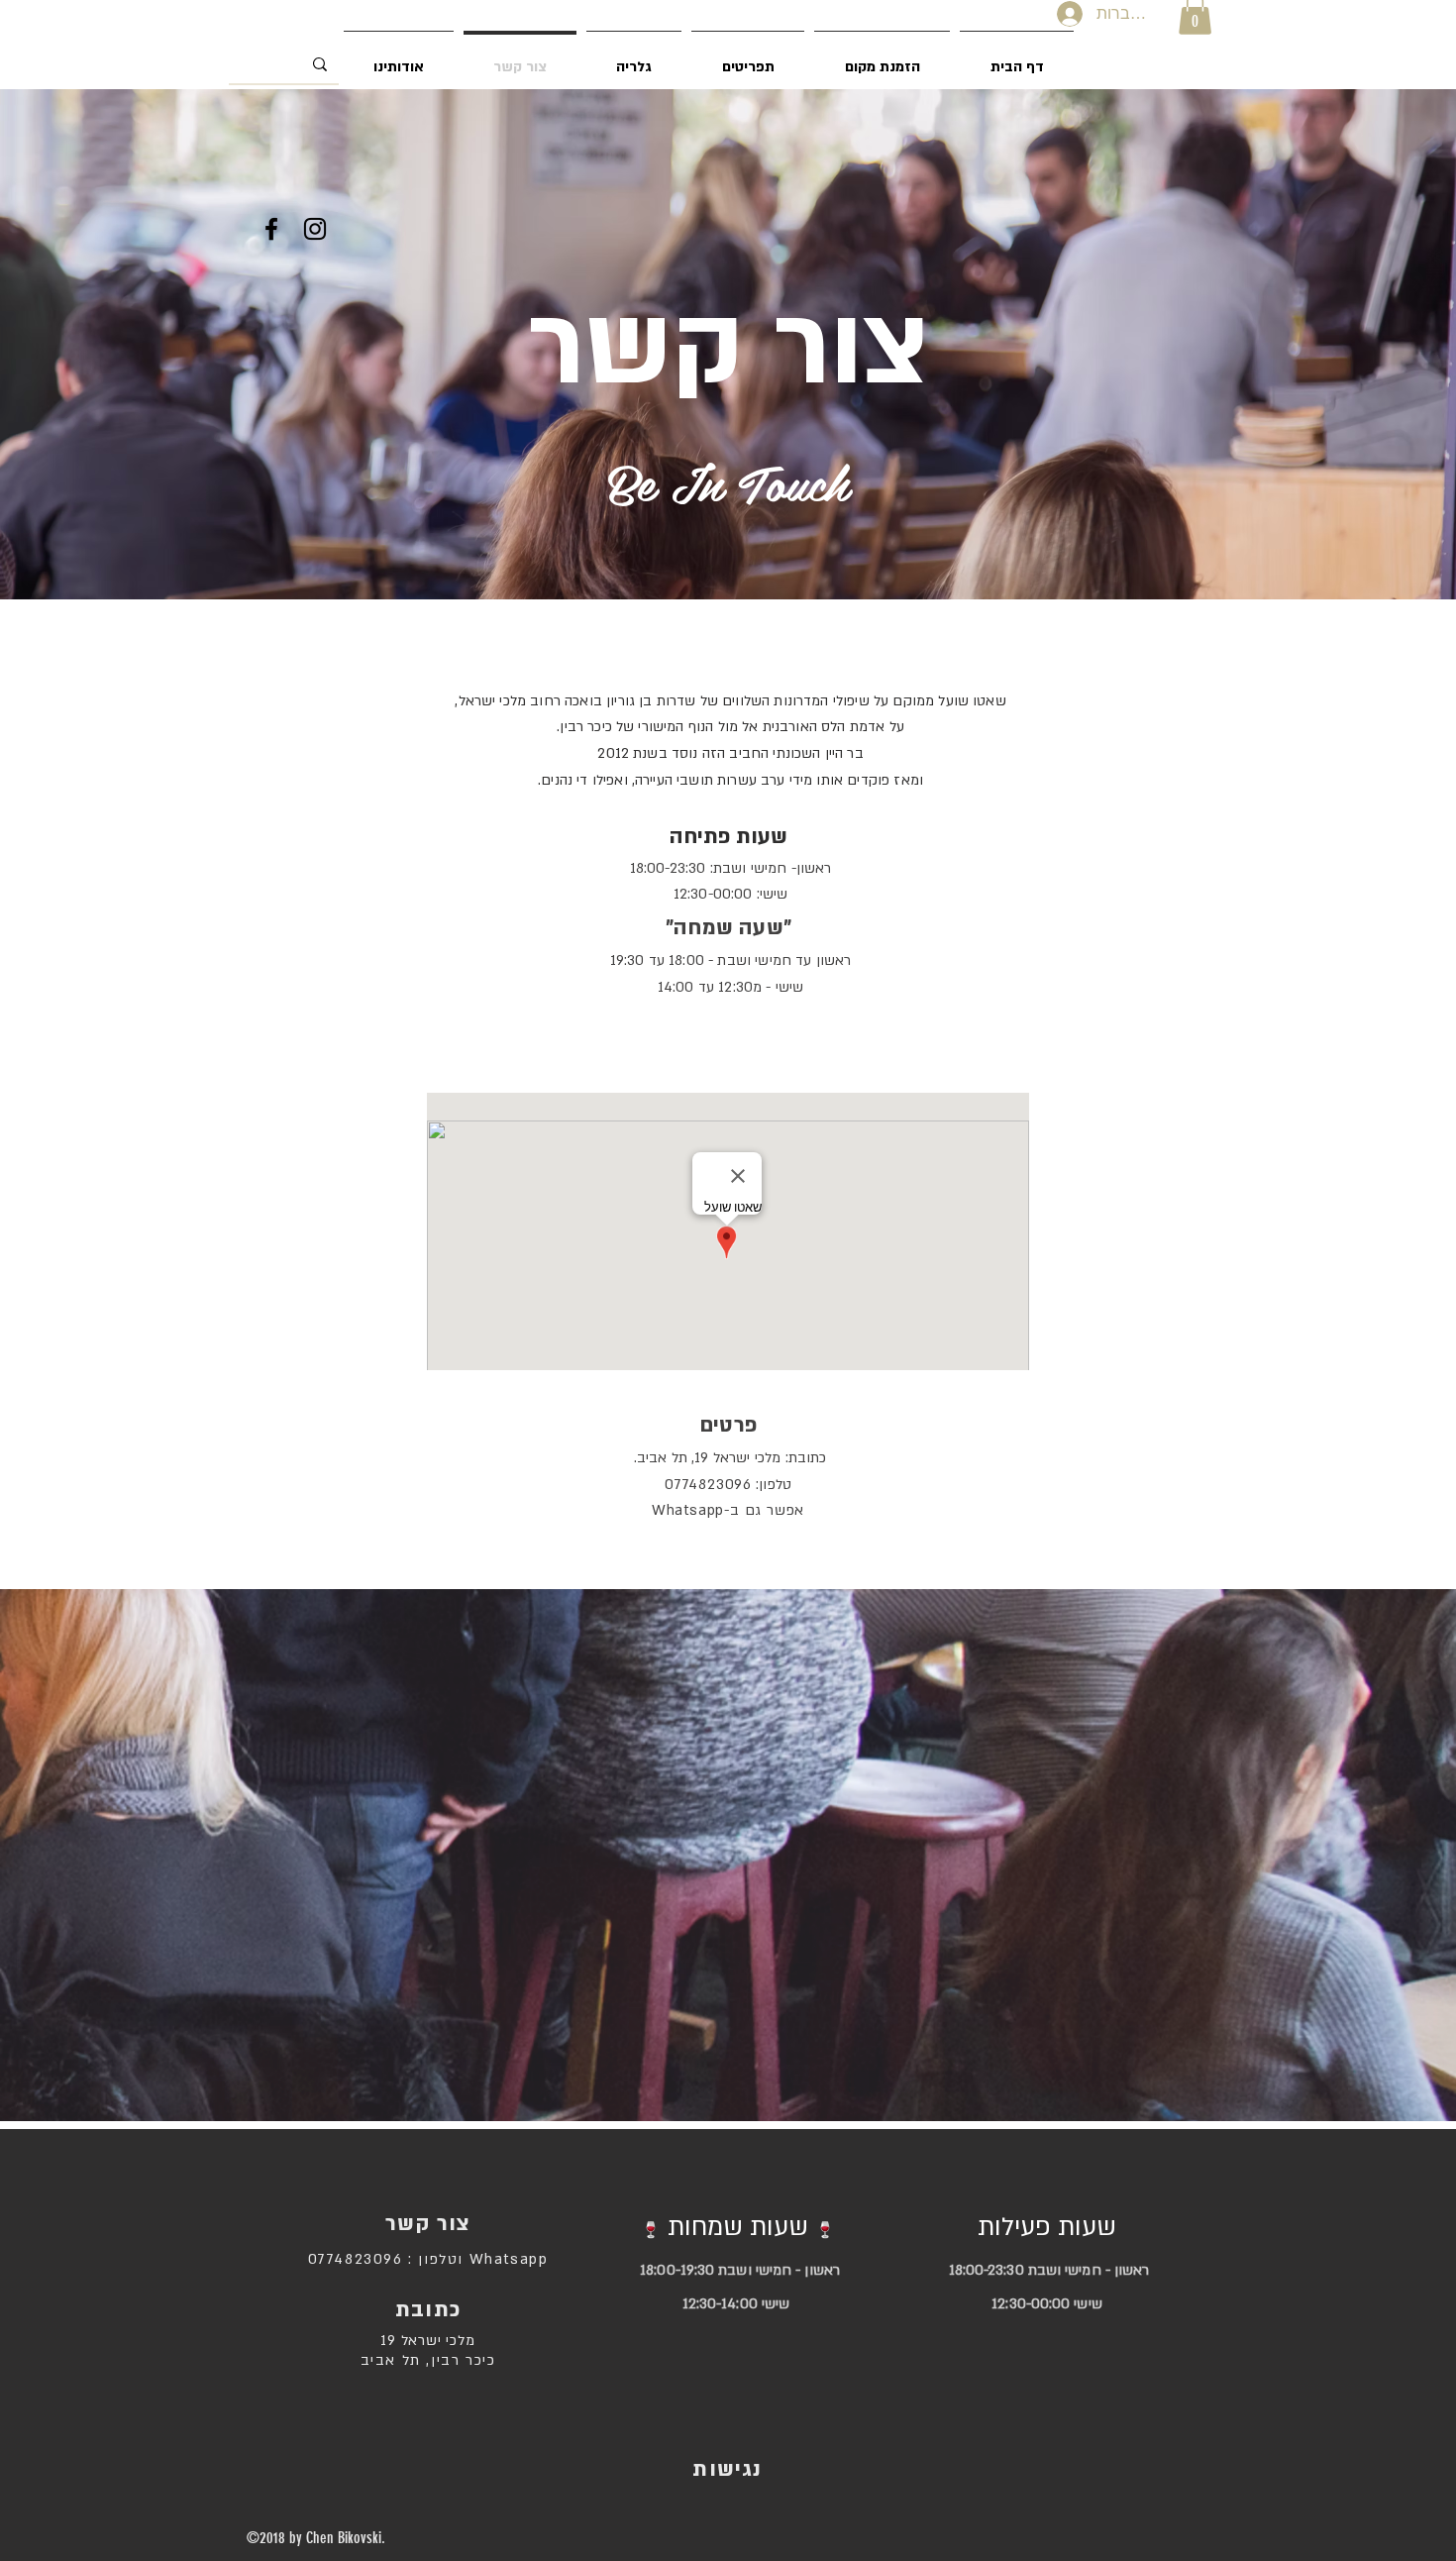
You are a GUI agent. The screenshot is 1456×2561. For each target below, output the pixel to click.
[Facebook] (271, 229)
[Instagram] (315, 229)
